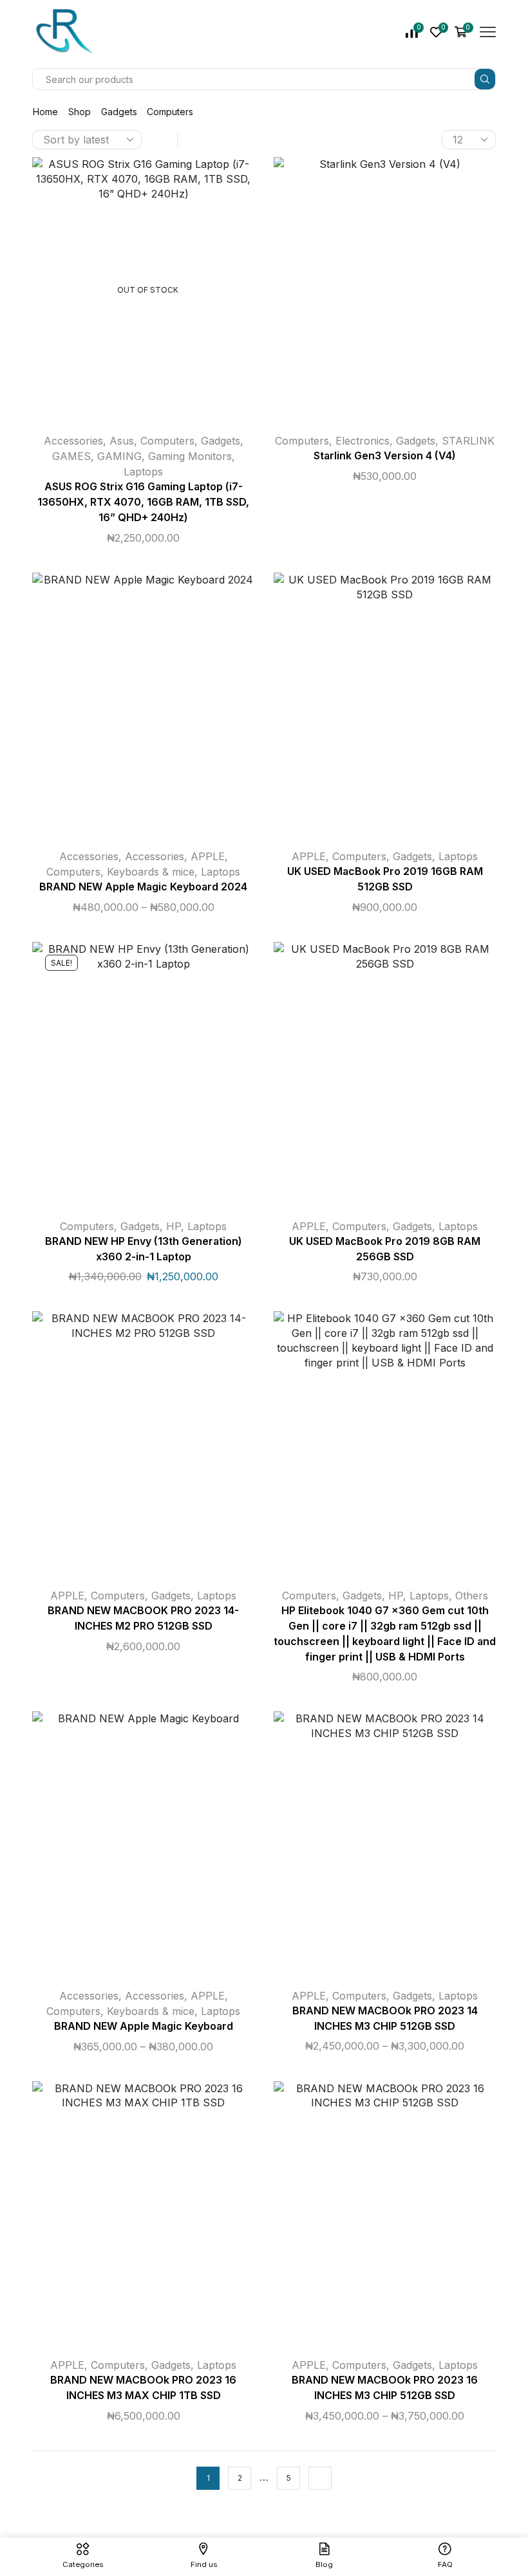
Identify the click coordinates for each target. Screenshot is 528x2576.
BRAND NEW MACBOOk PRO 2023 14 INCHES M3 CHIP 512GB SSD (385, 2019)
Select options (130, 710)
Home (45, 112)
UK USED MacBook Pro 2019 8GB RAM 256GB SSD (385, 1249)
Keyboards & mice (151, 872)
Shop (80, 112)
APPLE (208, 856)
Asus (122, 441)
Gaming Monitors (190, 456)
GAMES (71, 456)
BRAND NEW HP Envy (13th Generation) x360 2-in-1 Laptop (144, 1249)
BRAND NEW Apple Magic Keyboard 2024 (143, 887)
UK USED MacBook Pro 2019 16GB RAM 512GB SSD (385, 879)
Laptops (143, 472)
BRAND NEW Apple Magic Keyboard (144, 2026)
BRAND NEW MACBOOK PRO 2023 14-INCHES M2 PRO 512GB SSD (143, 1618)
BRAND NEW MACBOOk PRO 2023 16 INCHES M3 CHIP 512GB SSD (385, 2388)
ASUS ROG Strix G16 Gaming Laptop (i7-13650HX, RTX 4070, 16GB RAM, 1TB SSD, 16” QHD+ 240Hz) (143, 502)
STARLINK (468, 441)
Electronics (363, 441)
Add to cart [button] (372, 295)
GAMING (119, 456)
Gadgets (119, 112)
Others (472, 1596)
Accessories (73, 441)
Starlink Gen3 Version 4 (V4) (385, 456)
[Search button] (485, 79)
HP (174, 1226)
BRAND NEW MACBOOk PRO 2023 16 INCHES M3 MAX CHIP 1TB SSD (143, 2388)
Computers (167, 441)
